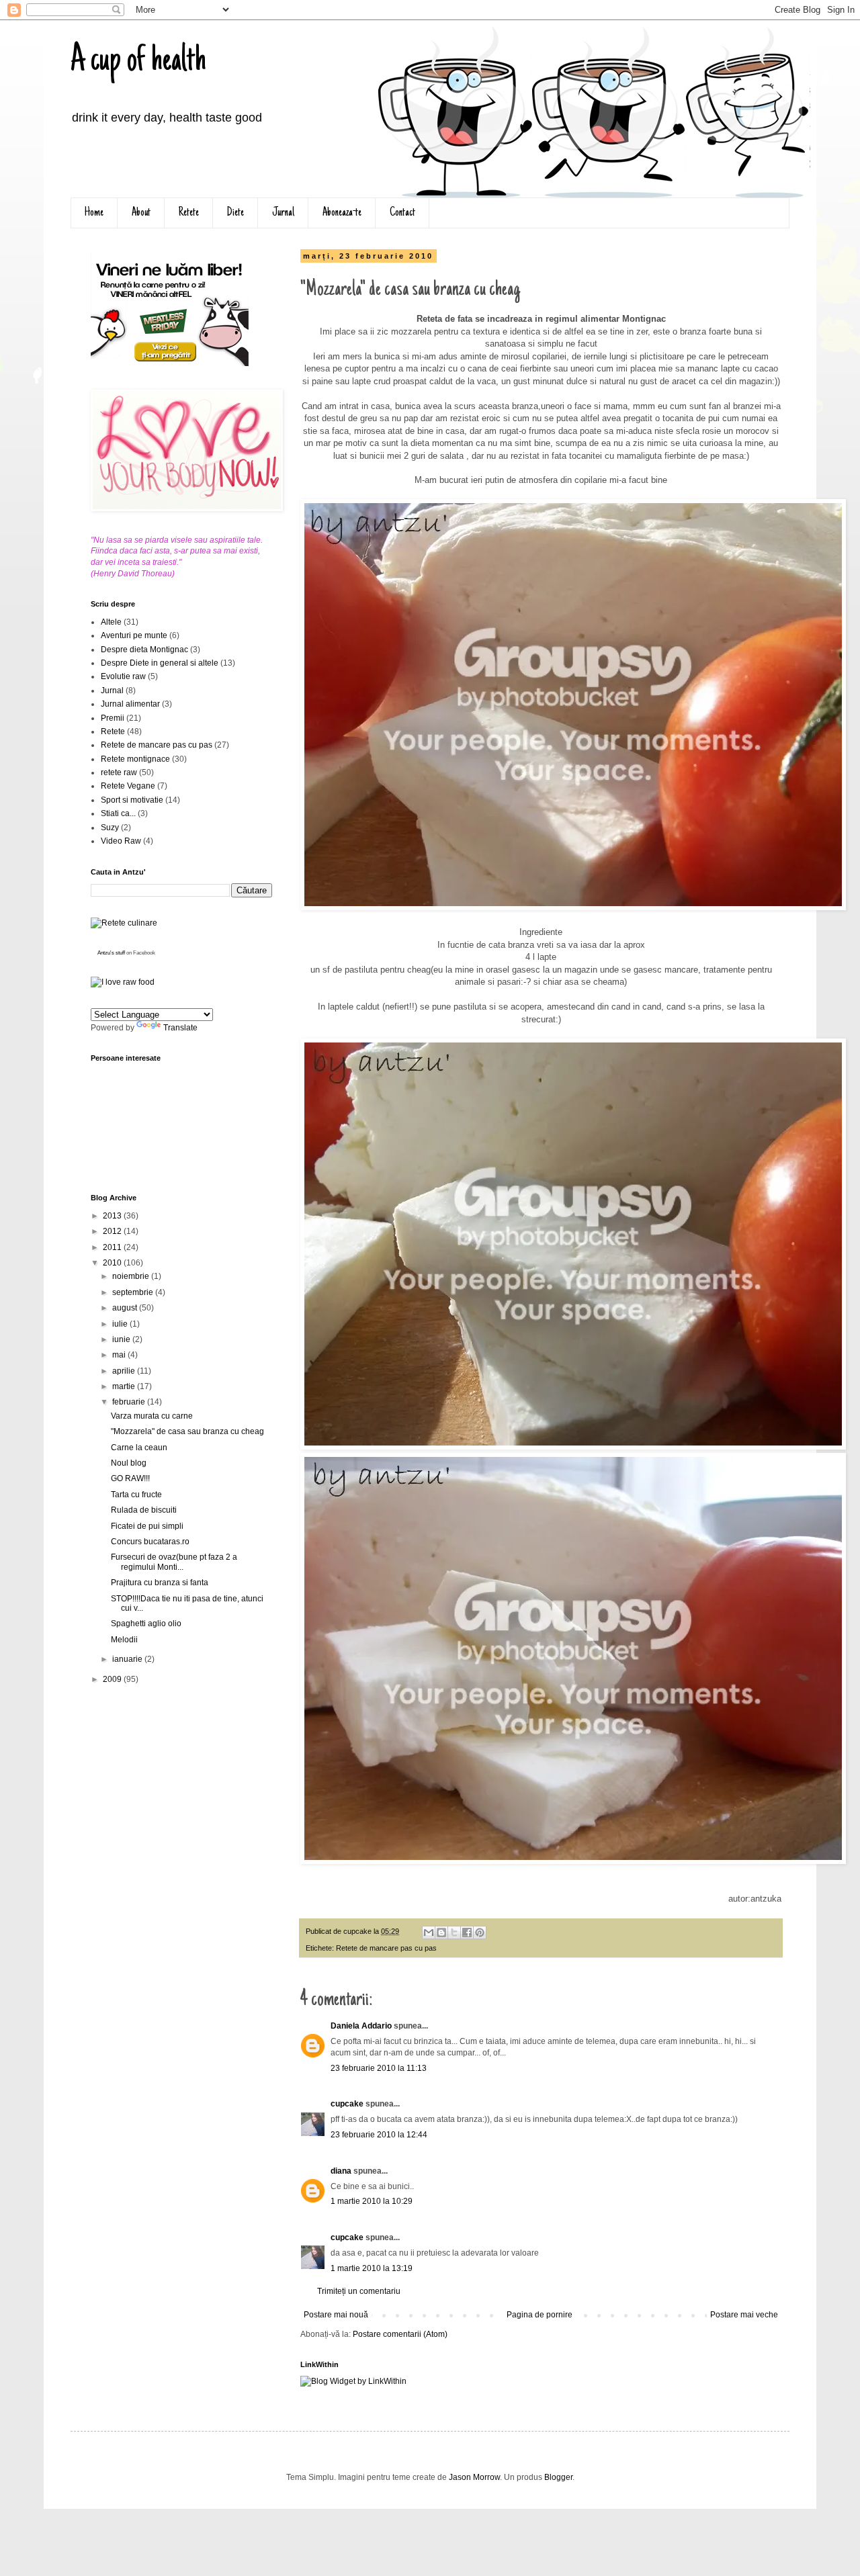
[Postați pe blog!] (441, 1933)
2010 (113, 1263)
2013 (113, 1216)
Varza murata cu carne (152, 1416)
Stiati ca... (118, 813)
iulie (121, 1324)
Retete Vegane (128, 786)
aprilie (125, 1371)
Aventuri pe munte (134, 635)
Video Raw (121, 841)
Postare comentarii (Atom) (400, 2334)
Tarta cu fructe (136, 1495)
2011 (113, 1247)
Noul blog (129, 1463)
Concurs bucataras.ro (150, 1542)
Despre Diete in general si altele (160, 663)
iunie (122, 1339)
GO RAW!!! (130, 1478)
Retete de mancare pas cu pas (386, 1948)
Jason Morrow (474, 2477)
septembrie (134, 1292)
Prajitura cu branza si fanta (160, 1583)
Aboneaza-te (342, 213)
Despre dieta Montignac (144, 650)
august (126, 1308)
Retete (189, 213)
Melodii (124, 1640)
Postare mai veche (744, 2315)
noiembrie (132, 1276)
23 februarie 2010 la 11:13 (379, 2068)
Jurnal (283, 213)
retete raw (119, 772)
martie (125, 1386)
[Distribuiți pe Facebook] (467, 1933)
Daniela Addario (361, 2026)
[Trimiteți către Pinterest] (480, 1933)
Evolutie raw (123, 676)
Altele (111, 622)
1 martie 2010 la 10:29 (372, 2201)
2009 (113, 1679)
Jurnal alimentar (130, 704)
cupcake (347, 2104)
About (141, 213)
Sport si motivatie (132, 800)
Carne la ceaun (139, 1448)
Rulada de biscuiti (144, 1510)
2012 (113, 1231)
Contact (402, 213)
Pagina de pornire (540, 2315)
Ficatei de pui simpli (147, 1526)
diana (341, 2171)
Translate (180, 1028)
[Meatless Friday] (170, 363)
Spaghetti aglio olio (146, 1624)
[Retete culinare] (124, 923)
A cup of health (138, 62)
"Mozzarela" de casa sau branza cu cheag (187, 1431)
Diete (235, 213)
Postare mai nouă (336, 2315)
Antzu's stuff (111, 953)
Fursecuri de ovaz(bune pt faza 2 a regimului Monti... (174, 1562)
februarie (130, 1402)
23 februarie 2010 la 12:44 (379, 2135)
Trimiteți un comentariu (359, 2291)
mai (120, 1355)
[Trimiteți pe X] (454, 1933)
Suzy (110, 828)
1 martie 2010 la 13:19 (372, 2268)
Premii (113, 718)
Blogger (558, 2477)
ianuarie (128, 1659)
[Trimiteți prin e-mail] (429, 1933)
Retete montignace (135, 759)
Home (94, 213)
